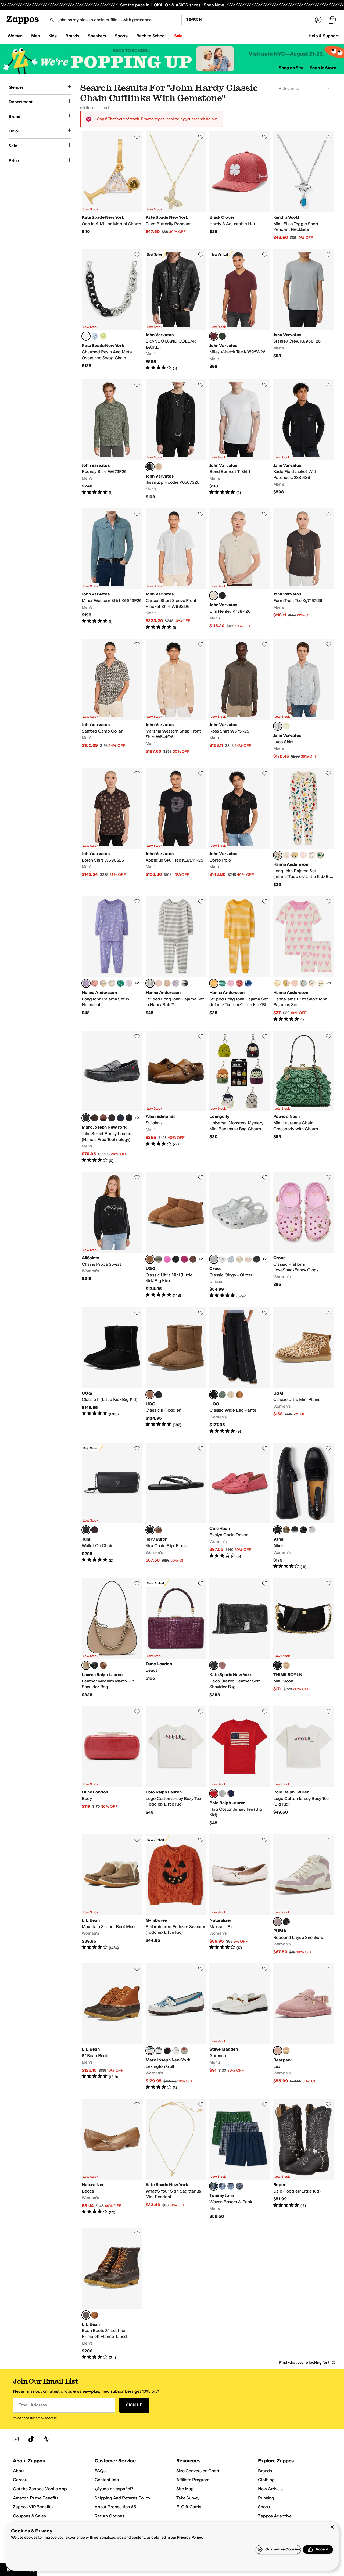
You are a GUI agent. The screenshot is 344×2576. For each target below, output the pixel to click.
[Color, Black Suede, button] (295, 1530)
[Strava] (46, 2439)
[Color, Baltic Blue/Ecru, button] (248, 983)
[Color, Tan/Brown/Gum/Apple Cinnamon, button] (95, 2315)
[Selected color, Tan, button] (86, 1665)
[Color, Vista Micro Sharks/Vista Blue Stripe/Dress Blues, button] (231, 2186)
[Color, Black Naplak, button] (303, 1530)
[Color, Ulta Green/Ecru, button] (222, 983)
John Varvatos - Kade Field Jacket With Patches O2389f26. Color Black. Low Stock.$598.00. (304, 440)
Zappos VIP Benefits (33, 2507)
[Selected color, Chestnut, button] (150, 1259)
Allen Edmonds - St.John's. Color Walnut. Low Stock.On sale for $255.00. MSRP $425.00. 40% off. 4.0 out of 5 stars (176, 1097)
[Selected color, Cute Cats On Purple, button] (86, 983)
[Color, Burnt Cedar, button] (193, 1259)
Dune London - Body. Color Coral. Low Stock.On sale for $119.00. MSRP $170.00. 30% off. (112, 1766)
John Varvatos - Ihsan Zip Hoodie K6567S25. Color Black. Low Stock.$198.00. (176, 440)
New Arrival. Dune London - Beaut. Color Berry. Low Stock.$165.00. (176, 1638)
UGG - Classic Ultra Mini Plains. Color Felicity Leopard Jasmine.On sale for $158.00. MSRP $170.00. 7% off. (304, 1371)
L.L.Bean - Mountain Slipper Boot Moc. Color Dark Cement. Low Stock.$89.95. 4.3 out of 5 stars (112, 1895)
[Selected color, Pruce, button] (214, 336)
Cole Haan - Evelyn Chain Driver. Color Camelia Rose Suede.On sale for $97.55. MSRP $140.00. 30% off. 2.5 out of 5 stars (240, 1506)
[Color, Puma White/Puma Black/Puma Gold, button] (286, 1922)
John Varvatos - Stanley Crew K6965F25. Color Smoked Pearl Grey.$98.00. (304, 310)
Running (266, 2498)
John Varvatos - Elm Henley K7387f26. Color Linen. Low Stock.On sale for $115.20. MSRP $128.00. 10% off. (240, 569)
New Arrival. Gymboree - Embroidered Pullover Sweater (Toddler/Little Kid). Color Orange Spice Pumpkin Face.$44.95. (176, 1895)
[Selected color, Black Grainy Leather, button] (86, 1118)
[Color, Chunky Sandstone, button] (239, 1259)
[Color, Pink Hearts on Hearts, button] (303, 855)
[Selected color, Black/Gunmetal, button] (86, 1530)
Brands (265, 2471)
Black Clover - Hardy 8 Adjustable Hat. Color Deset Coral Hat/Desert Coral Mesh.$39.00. (240, 186)
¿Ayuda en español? (114, 2489)
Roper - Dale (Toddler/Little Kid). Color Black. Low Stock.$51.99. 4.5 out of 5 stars (304, 2159)
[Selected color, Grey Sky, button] (278, 726)
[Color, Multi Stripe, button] (167, 983)
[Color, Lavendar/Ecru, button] (176, 983)
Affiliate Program (193, 2480)
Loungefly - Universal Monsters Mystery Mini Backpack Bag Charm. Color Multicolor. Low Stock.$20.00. (240, 1097)
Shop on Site (291, 68)
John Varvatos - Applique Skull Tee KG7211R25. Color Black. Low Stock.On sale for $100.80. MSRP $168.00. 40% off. (176, 828)
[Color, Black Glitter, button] (257, 1259)
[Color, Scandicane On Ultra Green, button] (120, 983)
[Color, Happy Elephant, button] (112, 983)
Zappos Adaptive (275, 2516)
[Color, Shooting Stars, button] (312, 983)
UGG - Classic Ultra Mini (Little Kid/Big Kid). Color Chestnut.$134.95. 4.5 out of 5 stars (176, 1235)
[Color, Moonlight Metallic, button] (222, 1259)
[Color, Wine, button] (95, 1530)
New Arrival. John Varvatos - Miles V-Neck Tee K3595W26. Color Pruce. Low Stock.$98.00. (240, 310)
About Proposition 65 (115, 2507)
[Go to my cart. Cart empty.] (332, 20)
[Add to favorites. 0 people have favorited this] (137, 137)
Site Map (185, 2489)
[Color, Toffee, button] (286, 2051)
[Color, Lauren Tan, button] (103, 1665)
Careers (21, 2480)
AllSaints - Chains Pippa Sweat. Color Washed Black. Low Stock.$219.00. (112, 1235)
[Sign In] (318, 20)
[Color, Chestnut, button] (239, 1395)
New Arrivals (270, 2489)
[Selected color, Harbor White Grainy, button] (150, 2051)
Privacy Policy (189, 2537)
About (19, 2471)
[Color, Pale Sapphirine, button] (95, 336)
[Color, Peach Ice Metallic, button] (248, 1259)
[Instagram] (16, 2439)
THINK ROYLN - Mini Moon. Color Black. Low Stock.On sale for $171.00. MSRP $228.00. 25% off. (304, 1638)
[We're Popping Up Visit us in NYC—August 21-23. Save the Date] (172, 59)
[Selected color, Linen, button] (214, 595)
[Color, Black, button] (222, 595)
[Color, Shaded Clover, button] (159, 1259)
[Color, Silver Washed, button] (184, 2051)
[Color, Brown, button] (95, 1118)
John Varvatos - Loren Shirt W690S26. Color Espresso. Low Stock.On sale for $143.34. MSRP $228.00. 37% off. (112, 828)
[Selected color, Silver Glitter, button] (214, 1259)
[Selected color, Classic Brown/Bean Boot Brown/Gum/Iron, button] (86, 2315)
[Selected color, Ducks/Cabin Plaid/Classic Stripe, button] (214, 2186)
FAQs (100, 2471)
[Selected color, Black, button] (86, 336)
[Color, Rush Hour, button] (295, 855)
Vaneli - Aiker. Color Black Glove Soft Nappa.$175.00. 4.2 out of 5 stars (304, 1506)
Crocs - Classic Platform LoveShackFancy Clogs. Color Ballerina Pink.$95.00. (304, 1235)
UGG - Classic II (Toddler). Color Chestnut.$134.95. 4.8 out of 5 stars (176, 1371)
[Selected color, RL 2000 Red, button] (214, 1793)
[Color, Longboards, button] (321, 983)
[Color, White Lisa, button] (312, 1530)
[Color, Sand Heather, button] (231, 1395)
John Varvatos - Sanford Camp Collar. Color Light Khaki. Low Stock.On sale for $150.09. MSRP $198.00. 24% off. (112, 699)
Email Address (33, 2405)
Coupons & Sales (29, 2516)
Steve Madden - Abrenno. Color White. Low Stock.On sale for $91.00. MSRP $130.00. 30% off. (240, 2027)
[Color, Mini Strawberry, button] (95, 983)
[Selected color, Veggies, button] (278, 855)
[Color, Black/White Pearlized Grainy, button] (167, 2051)
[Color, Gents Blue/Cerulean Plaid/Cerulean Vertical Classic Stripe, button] (222, 2186)
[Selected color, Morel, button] (278, 2051)
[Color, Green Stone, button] (222, 1395)
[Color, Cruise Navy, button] (231, 1793)
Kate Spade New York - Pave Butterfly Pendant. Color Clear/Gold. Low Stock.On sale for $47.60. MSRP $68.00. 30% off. (176, 186)
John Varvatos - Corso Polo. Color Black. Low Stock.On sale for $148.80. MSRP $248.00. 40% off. (240, 828)
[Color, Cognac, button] (103, 1118)
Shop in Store (323, 68)
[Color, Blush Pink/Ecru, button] (159, 983)
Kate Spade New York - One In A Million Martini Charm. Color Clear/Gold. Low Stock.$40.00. (112, 186)
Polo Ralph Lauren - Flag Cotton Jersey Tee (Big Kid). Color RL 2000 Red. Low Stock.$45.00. (240, 1766)
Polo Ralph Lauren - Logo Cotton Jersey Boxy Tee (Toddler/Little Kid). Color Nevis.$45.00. (176, 1766)
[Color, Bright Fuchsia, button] (167, 1259)
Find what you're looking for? (304, 2362)
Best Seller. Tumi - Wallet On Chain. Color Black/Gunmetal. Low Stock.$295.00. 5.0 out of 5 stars (112, 1506)
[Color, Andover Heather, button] (222, 1793)
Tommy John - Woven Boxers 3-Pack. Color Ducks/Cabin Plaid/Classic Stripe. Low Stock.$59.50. (240, 2159)
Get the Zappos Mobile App (40, 2489)
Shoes (264, 2507)
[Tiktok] (31, 2439)
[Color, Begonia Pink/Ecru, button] (231, 983)
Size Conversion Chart (198, 2471)
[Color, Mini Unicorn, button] (129, 983)
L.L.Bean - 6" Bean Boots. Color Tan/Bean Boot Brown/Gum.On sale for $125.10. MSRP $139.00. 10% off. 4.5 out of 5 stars (112, 2027)
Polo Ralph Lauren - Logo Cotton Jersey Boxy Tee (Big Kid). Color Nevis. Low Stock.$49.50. (304, 1766)
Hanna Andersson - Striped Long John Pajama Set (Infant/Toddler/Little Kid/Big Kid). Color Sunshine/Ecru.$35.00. (240, 959)
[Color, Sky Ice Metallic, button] (231, 1259)
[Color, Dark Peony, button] (184, 1259)
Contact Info (107, 2480)
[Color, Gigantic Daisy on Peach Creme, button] (295, 983)
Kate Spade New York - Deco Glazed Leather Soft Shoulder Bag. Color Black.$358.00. (240, 1638)
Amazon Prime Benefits (36, 2498)
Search (194, 19)
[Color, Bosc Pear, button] (103, 336)
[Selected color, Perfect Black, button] (150, 1530)
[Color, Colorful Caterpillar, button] (312, 855)
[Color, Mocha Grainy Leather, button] (112, 1118)
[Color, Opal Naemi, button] (286, 1530)
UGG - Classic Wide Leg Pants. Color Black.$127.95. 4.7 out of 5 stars (240, 1371)
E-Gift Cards (189, 2507)
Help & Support (324, 36)
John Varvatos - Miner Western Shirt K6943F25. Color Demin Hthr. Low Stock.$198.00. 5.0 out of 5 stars (112, 569)
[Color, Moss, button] (222, 336)
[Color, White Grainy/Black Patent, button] (159, 2051)
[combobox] (113, 20)
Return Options (110, 2516)
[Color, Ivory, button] (286, 726)
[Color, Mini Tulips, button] (103, 983)
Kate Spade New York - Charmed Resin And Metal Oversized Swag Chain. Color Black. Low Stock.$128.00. (112, 310)
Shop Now (214, 5)
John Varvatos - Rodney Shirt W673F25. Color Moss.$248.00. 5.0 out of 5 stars (112, 440)
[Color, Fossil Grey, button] (159, 467)
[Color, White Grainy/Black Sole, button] (176, 2051)
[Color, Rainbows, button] (286, 855)
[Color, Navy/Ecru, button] (184, 983)
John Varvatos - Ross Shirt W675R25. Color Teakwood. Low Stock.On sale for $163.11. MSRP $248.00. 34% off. (240, 699)
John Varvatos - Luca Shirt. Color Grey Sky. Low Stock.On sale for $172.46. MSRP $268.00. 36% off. (304, 699)
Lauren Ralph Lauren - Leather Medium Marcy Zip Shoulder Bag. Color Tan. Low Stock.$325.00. (112, 1638)
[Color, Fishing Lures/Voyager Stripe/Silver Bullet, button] (239, 2186)
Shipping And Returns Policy (122, 2498)
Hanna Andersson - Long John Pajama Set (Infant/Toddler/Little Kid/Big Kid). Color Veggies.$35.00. (304, 828)
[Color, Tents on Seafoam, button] (303, 983)
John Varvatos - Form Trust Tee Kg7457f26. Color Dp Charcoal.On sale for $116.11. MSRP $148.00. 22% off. (304, 569)
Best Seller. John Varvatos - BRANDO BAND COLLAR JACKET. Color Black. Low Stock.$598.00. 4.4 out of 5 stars (176, 310)
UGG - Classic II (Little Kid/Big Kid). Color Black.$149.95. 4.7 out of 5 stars (112, 1371)
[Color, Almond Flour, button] (159, 1530)
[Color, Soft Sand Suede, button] (286, 1665)
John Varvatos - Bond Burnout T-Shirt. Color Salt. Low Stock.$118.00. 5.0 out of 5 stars (240, 440)
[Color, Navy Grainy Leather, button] (120, 1118)
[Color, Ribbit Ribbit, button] (321, 855)
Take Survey (188, 2498)
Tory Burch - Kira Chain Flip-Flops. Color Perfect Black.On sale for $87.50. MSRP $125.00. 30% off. (176, 1506)
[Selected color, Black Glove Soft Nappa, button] (278, 1530)
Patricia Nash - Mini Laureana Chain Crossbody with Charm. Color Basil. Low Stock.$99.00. (304, 1097)
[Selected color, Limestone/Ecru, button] (150, 983)
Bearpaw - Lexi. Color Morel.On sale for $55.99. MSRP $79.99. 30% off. (304, 2027)
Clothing (266, 2480)
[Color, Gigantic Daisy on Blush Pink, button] (286, 983)
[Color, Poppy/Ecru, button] (239, 983)
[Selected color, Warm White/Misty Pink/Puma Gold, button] (278, 1922)
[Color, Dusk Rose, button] (222, 1665)
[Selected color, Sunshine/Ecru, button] (214, 983)
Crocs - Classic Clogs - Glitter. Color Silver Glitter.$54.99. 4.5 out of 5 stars (240, 1235)
